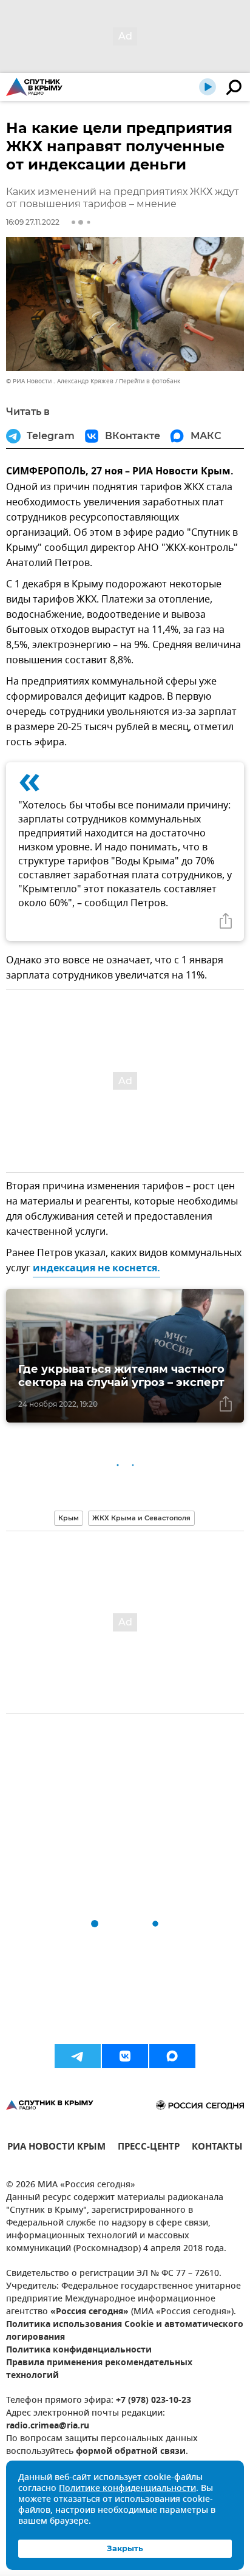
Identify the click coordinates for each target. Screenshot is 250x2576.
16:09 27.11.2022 (33, 222)
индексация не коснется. (96, 1269)
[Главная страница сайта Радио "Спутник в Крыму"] (34, 87)
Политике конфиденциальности (127, 2489)
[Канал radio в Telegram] (78, 2056)
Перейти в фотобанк (150, 381)
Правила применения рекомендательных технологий (99, 2369)
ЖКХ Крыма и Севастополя (141, 1518)
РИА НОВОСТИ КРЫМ (56, 2148)
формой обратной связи (131, 2452)
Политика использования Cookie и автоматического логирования (125, 2331)
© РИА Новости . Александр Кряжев (60, 381)
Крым (69, 1518)
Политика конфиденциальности (79, 2350)
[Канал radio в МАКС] (172, 2056)
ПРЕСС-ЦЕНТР (149, 2148)
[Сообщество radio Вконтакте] (125, 2056)
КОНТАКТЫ (217, 2148)
